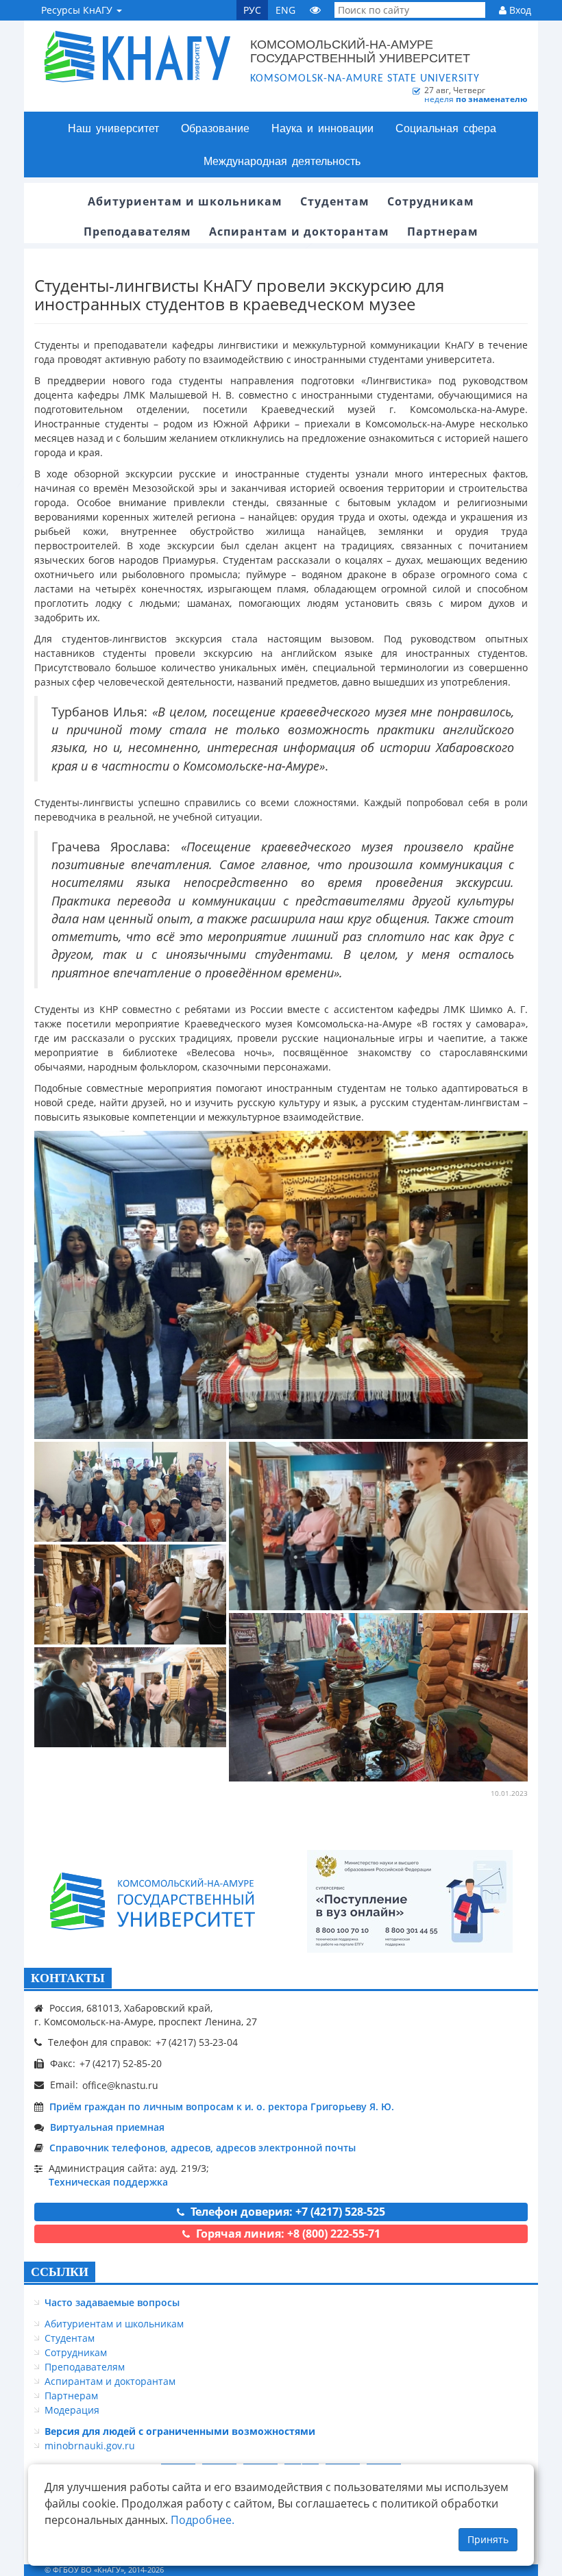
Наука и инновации (322, 128)
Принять (488, 2539)
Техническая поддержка (108, 2182)
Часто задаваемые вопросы (112, 2302)
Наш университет (113, 128)
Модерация (72, 2410)
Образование (215, 128)
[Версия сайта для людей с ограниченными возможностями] (315, 10)
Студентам (70, 2338)
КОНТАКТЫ (68, 1978)
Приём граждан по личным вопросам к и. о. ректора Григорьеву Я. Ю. (222, 2106)
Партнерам (71, 2396)
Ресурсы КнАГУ (78, 10)
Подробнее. (203, 2520)
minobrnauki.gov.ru (90, 2446)
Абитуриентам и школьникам (114, 2324)
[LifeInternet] (511, 2569)
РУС (252, 10)
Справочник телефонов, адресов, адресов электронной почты (203, 2148)
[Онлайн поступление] (410, 1901)
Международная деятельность (282, 161)
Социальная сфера (446, 128)
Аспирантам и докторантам (110, 2381)
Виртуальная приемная (107, 2127)
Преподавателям (85, 2367)
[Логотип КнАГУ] (153, 1902)
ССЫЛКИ (60, 2272)
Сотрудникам (76, 2352)
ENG (285, 10)
